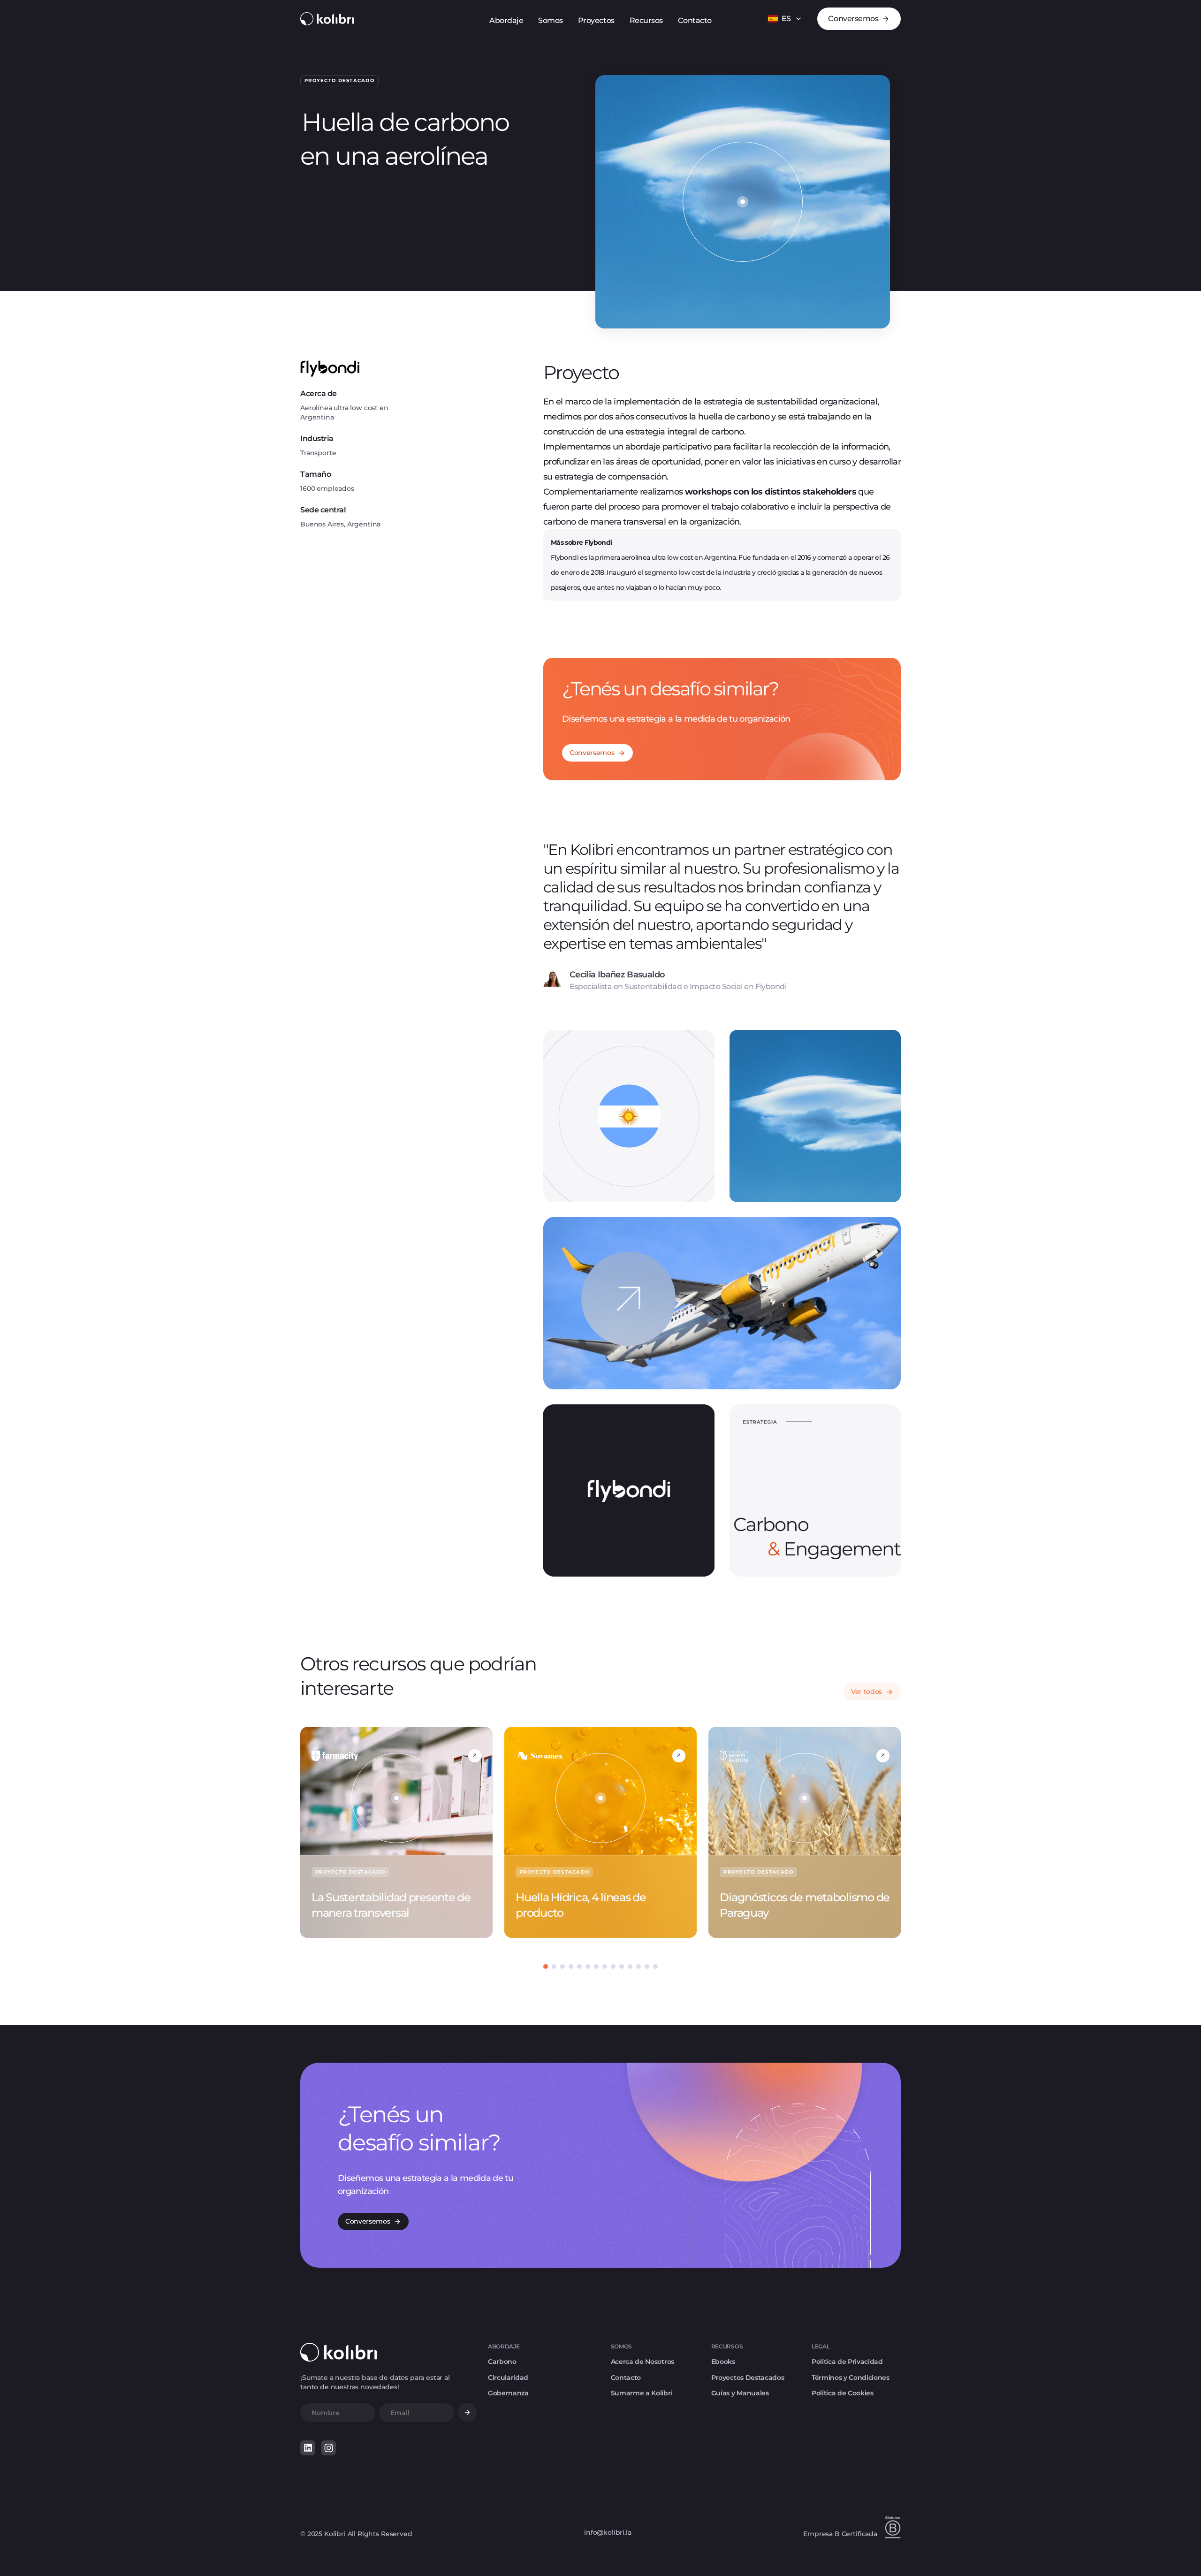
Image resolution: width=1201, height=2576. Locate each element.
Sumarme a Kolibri (642, 2393)
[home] (327, 19)
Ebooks (723, 2362)
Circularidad (508, 2378)
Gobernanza (508, 2393)
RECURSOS (727, 2346)
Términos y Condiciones (851, 2378)
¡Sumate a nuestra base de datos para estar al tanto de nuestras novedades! (375, 2382)
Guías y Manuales (740, 2393)
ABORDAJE (504, 2346)
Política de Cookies (843, 2393)
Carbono (502, 2362)
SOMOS (621, 2346)
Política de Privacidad (847, 2362)
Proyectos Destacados (748, 2378)
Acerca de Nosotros (642, 2362)
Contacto (626, 2378)
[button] (785, 19)
